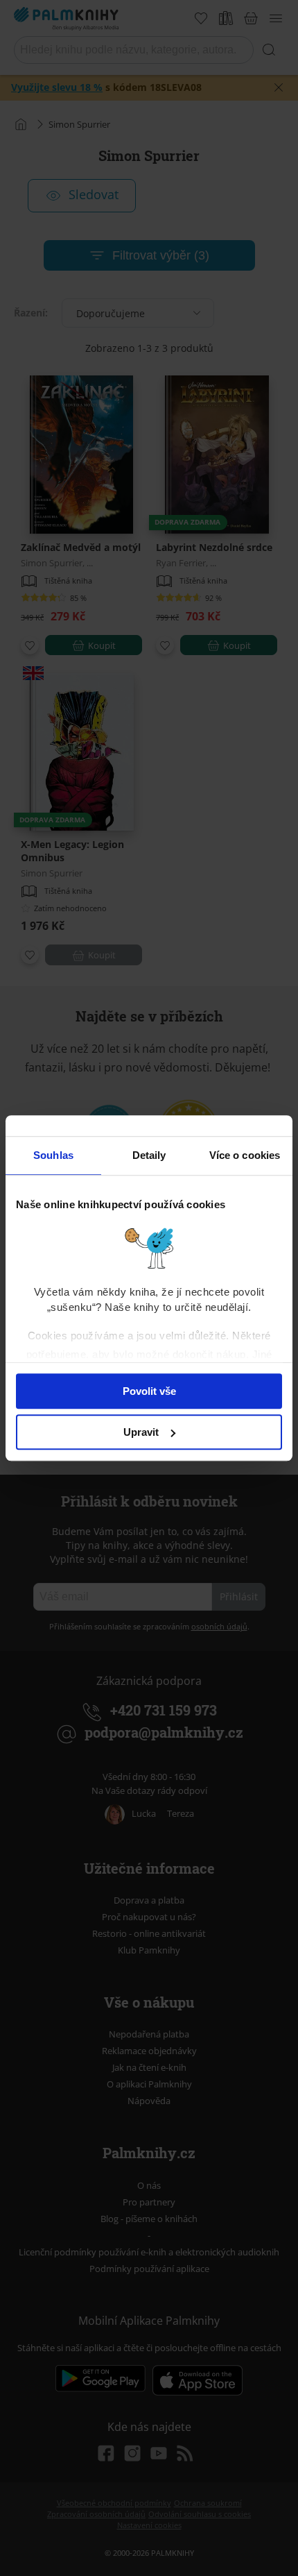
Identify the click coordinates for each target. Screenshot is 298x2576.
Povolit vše (149, 1391)
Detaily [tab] (149, 1155)
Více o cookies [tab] (245, 1155)
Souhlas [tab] (53, 1155)
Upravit (141, 1432)
